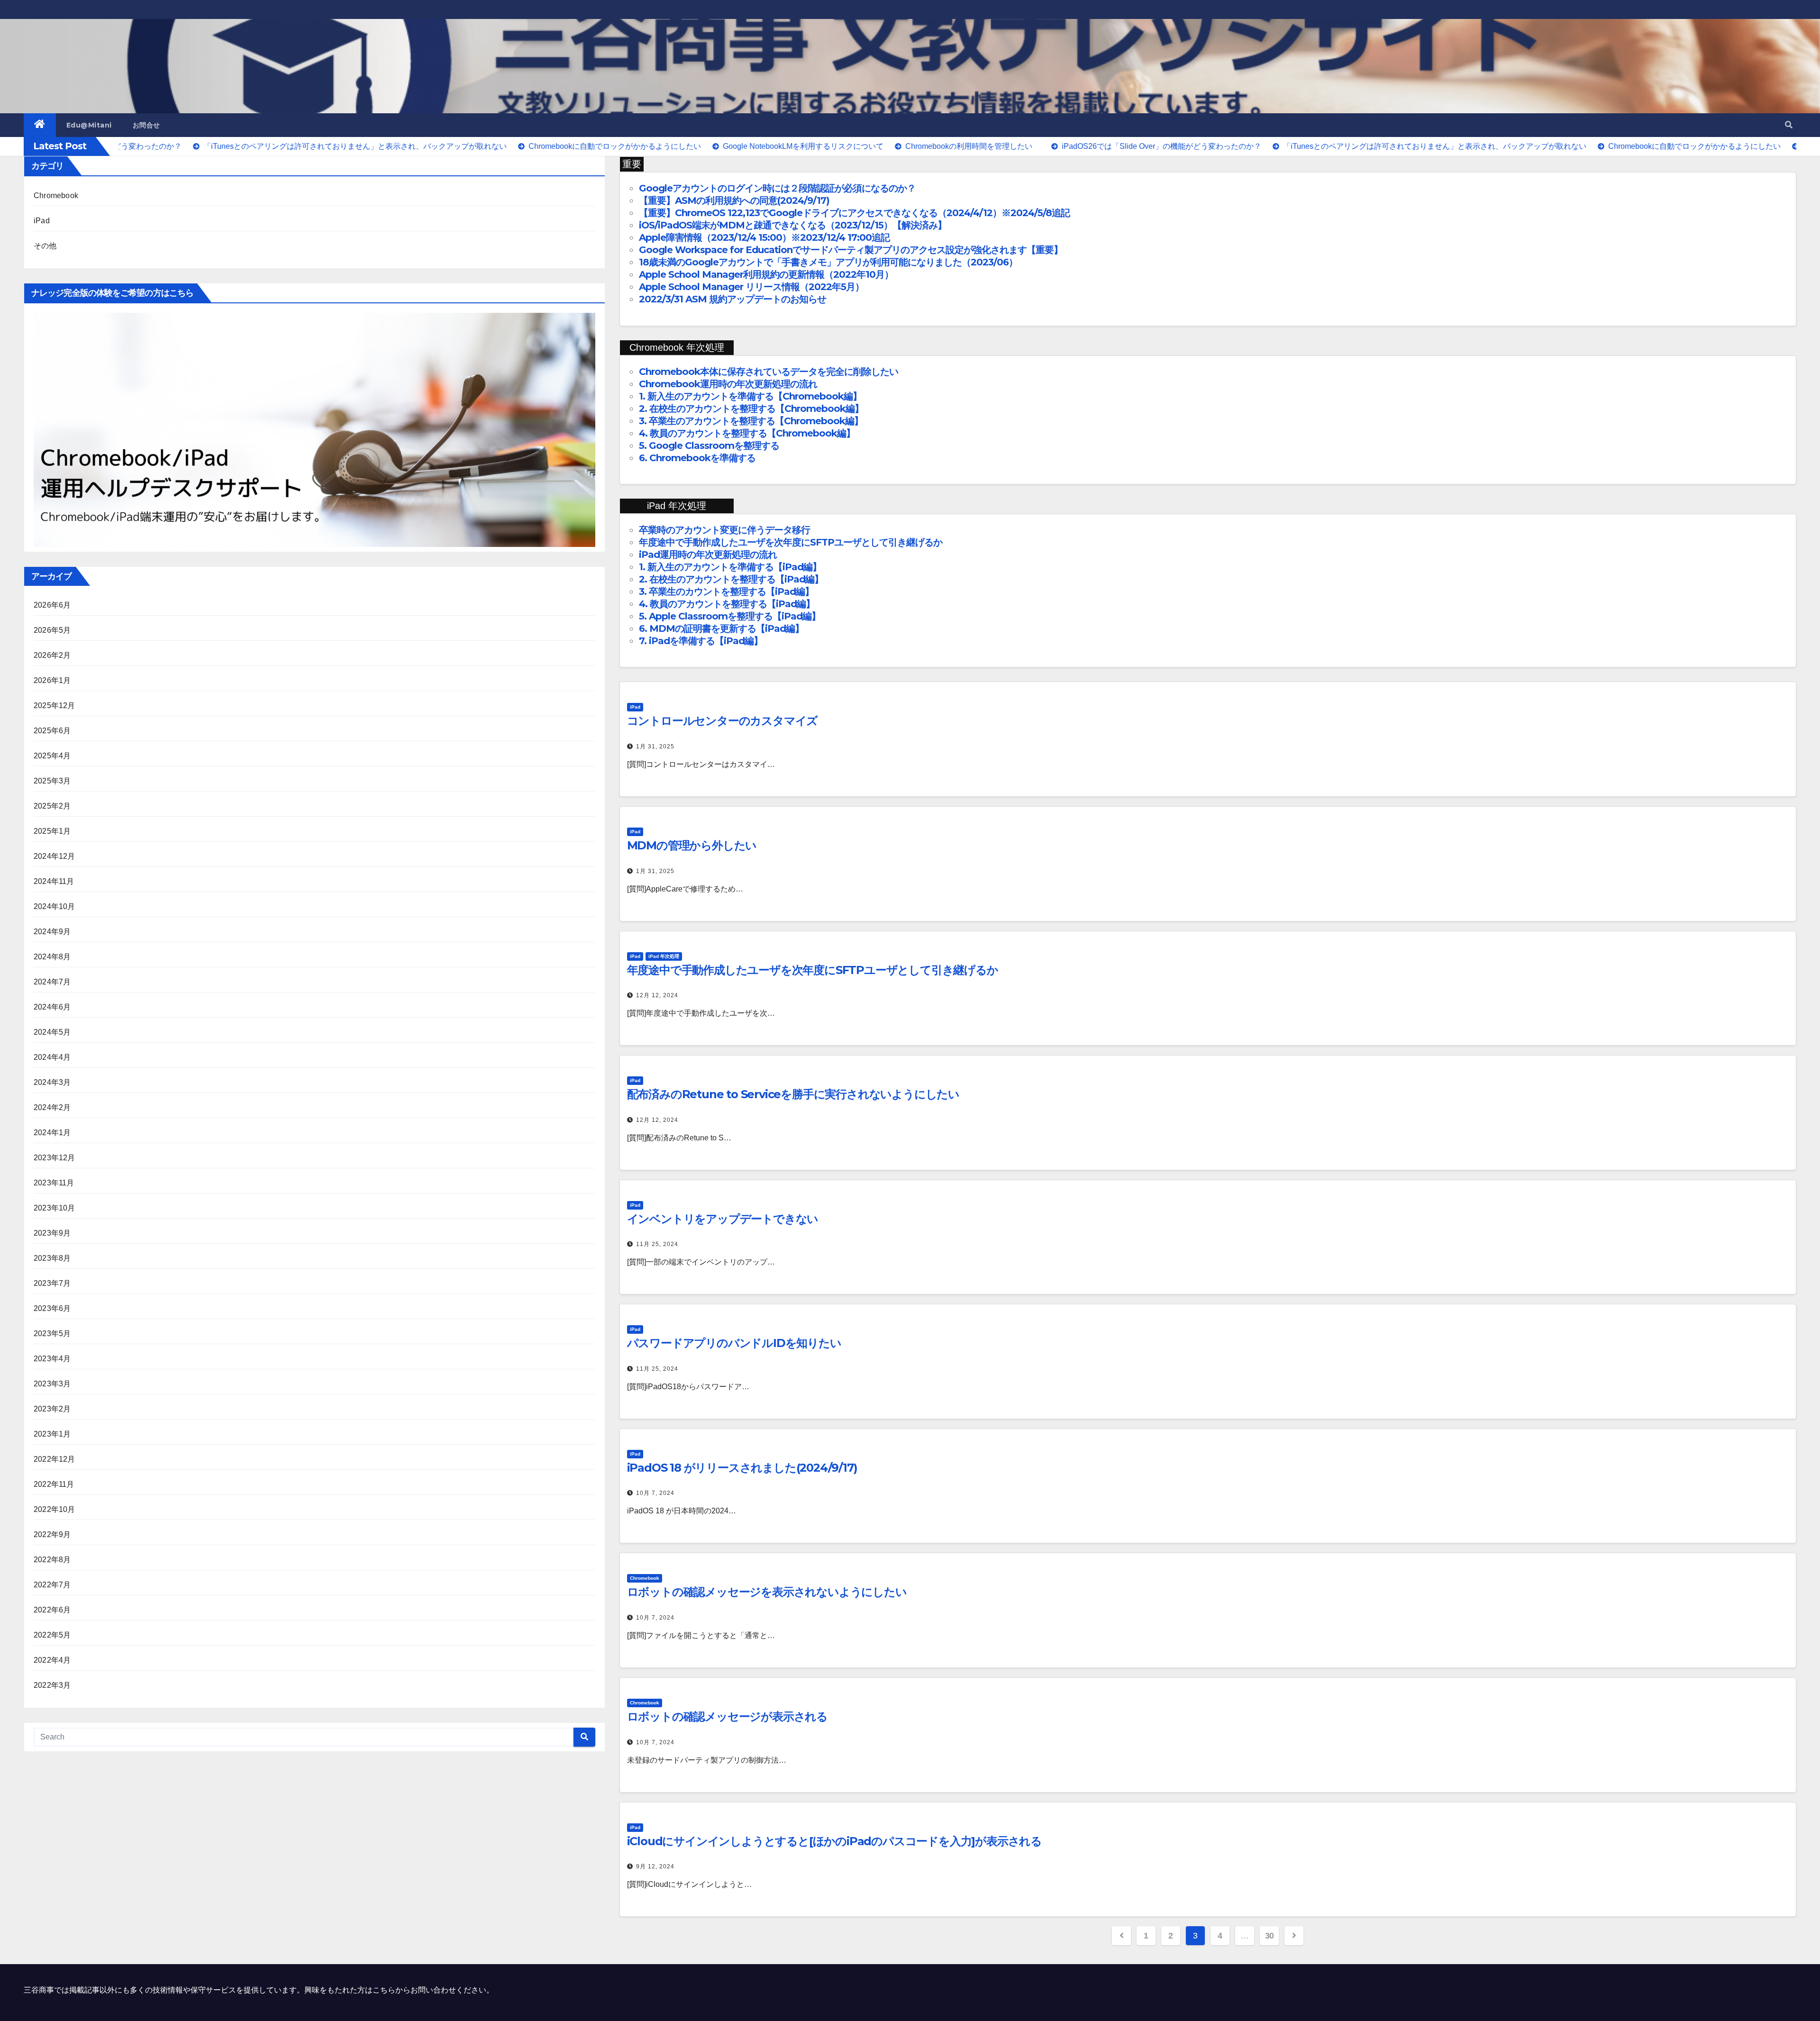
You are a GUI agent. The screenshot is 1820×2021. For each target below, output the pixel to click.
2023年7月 (52, 1283)
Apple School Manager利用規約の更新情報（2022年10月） (766, 274)
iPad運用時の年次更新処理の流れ (709, 555)
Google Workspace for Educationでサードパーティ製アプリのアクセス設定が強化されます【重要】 (851, 250)
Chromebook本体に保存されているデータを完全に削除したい (769, 372)
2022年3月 (52, 1685)
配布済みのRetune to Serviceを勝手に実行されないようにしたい (793, 1094)
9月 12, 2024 (655, 1866)
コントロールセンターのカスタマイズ (723, 721)
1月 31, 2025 (655, 746)
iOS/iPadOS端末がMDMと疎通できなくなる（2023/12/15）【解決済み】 (793, 225)
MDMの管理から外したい (692, 845)
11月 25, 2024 (657, 1244)
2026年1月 (52, 680)
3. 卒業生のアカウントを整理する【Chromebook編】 (751, 421)
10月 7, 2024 (655, 1493)
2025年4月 (52, 756)
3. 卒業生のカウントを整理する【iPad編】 (726, 592)
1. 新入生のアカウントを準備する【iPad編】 (730, 567)
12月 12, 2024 (657, 995)
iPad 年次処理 (664, 956)
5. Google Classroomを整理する (709, 446)
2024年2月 (52, 1107)
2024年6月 (52, 1007)
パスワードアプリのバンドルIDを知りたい (734, 1343)
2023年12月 (55, 1158)
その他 (45, 246)
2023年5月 (52, 1334)
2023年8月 (52, 1258)
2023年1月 (52, 1434)
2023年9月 (52, 1233)
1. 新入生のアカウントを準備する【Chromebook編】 (750, 396)
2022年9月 (52, 1534)
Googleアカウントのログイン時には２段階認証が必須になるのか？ (777, 188)
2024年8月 (52, 957)
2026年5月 (52, 630)
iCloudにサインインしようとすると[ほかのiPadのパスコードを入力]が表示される (834, 1841)
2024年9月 (52, 932)
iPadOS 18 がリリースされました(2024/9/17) (742, 1468)
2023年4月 (52, 1359)
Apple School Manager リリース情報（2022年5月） (751, 287)
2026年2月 (52, 655)
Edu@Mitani (89, 125)
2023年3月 (52, 1384)
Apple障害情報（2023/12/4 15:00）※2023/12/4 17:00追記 (764, 237)
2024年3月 (52, 1082)
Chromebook (56, 196)
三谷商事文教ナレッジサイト (125, 55)
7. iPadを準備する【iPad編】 (701, 641)
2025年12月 (55, 706)
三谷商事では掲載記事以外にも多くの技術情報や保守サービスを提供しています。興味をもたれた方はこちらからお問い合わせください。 (259, 1990)
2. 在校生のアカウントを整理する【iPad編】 (731, 579)
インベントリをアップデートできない (723, 1219)
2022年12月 (55, 1459)
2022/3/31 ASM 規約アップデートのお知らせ (733, 299)
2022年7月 (52, 1585)
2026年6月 (52, 605)
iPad (42, 221)
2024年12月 (55, 856)
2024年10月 (55, 906)
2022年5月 (52, 1635)
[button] (1789, 125)
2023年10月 (55, 1208)
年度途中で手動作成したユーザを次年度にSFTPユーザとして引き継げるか (791, 542)
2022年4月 (52, 1660)
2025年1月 (52, 831)
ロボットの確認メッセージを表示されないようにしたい (767, 1592)
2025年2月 (52, 806)
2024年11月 (54, 881)
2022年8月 (52, 1560)
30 (1269, 1936)
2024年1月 (52, 1133)
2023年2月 (52, 1409)
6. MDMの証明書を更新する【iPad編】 (721, 628)
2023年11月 (54, 1183)
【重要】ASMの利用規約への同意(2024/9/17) (734, 200)
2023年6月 (52, 1308)
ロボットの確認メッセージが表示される (727, 1716)
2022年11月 (54, 1484)
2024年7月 (52, 982)
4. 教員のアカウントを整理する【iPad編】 (727, 604)
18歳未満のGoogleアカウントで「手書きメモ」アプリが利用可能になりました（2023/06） (828, 262)
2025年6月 (52, 731)
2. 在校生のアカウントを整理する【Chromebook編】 (751, 409)
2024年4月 (52, 1057)
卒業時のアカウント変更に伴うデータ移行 (724, 530)
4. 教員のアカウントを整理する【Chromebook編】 (747, 433)
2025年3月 (52, 781)
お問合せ (146, 125)
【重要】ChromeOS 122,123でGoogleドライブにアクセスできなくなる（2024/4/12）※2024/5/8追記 (854, 213)
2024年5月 (52, 1032)
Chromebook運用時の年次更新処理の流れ (728, 384)
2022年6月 (52, 1610)
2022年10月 (55, 1509)
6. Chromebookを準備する (697, 458)
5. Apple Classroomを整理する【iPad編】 (730, 616)
